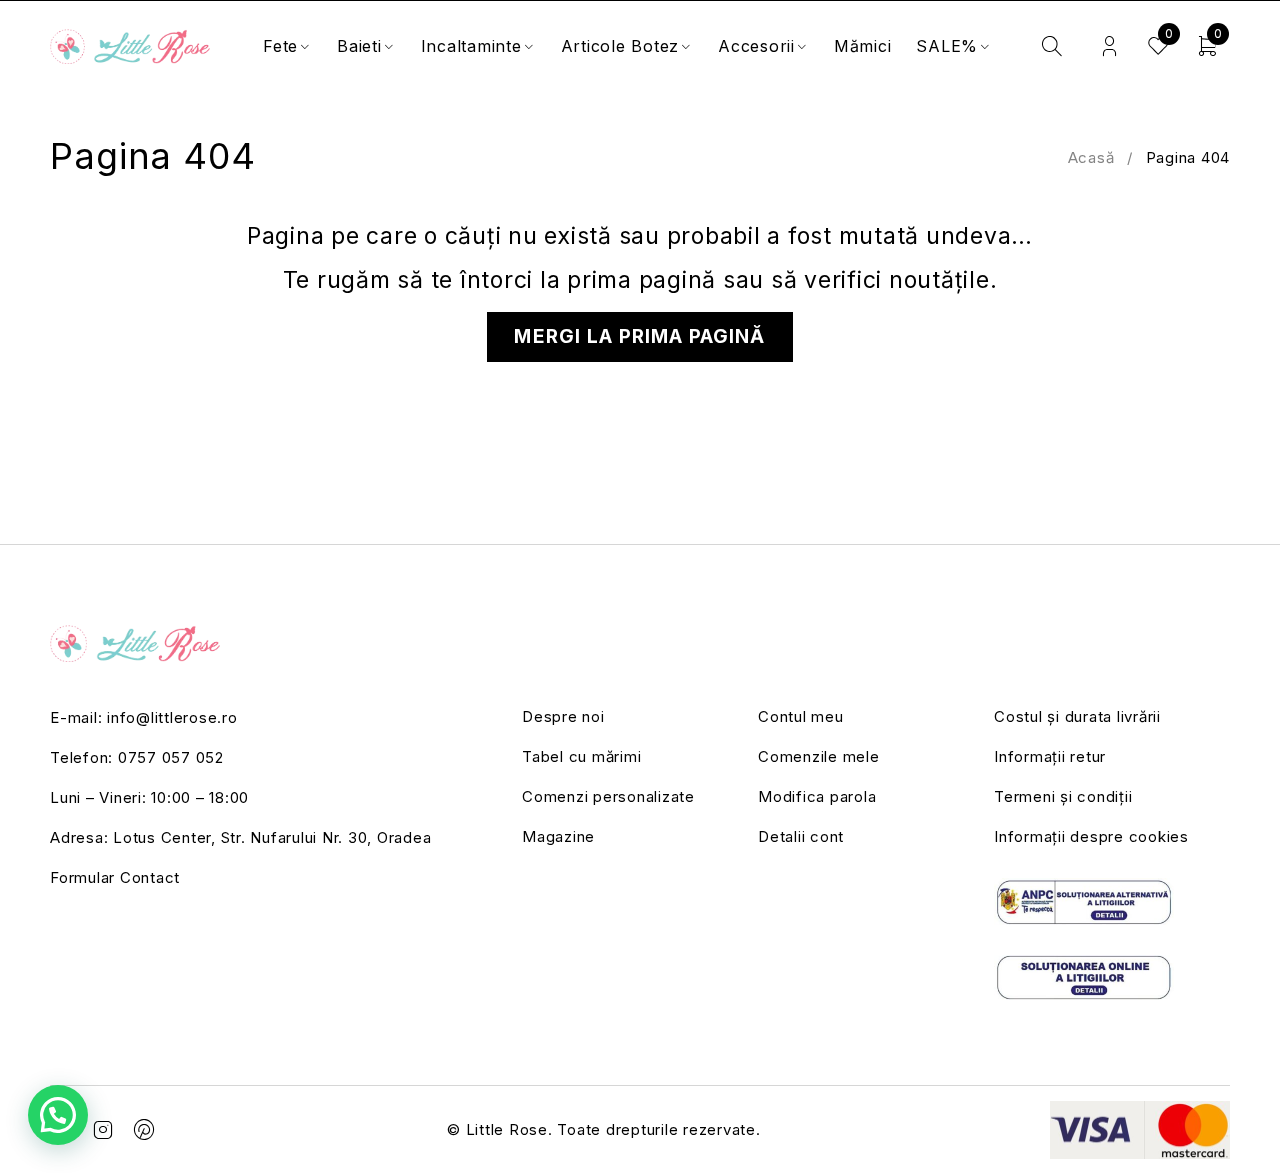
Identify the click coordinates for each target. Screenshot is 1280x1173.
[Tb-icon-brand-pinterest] (145, 1130)
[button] (58, 1115)
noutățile (939, 280)
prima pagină (641, 280)
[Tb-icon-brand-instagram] (104, 1130)
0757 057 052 (171, 757)
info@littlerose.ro (172, 717)
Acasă (1091, 157)
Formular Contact (115, 877)
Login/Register (1109, 46)
